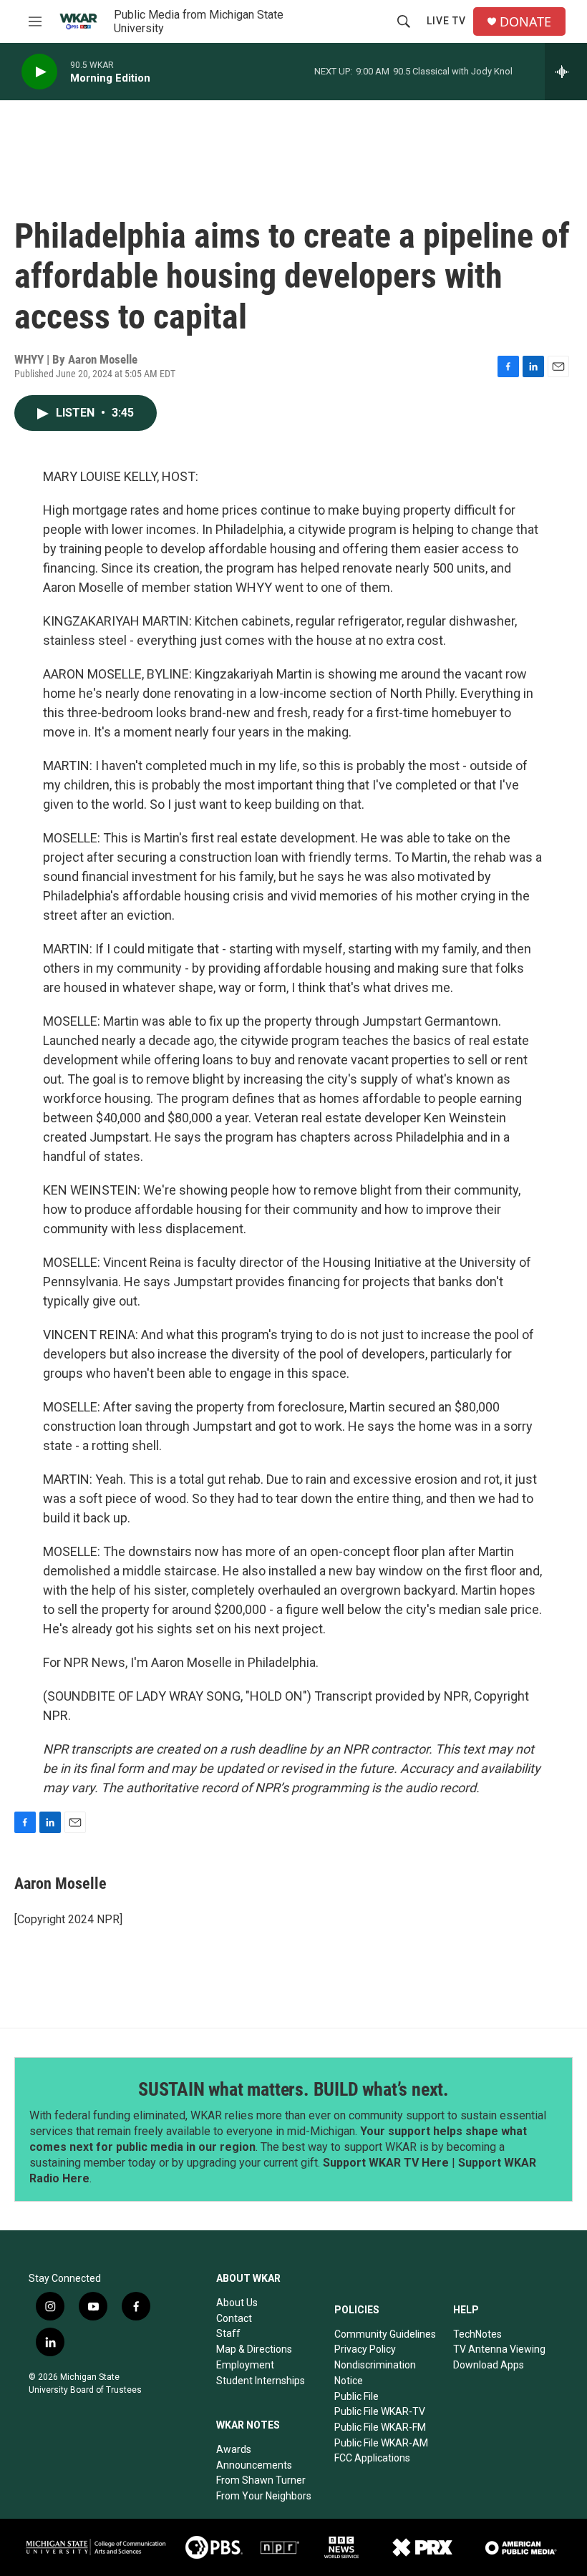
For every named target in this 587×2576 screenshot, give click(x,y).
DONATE (525, 22)
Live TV (446, 21)
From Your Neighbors (264, 2496)
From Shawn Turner (261, 2480)
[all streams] (566, 72)
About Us (237, 2303)
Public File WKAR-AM (381, 2443)
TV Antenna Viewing (499, 2349)
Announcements (254, 2465)
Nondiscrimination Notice (375, 2373)
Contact (234, 2318)
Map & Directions (254, 2349)
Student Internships (261, 2381)
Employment (245, 2365)
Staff (228, 2333)
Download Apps (489, 2365)
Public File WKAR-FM (380, 2427)
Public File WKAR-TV (380, 2411)
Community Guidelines (385, 2334)
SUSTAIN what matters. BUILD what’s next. (293, 2089)
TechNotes (477, 2334)
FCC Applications (372, 2458)
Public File (356, 2396)
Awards (234, 2449)
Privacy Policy (365, 2349)
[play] (39, 72)
